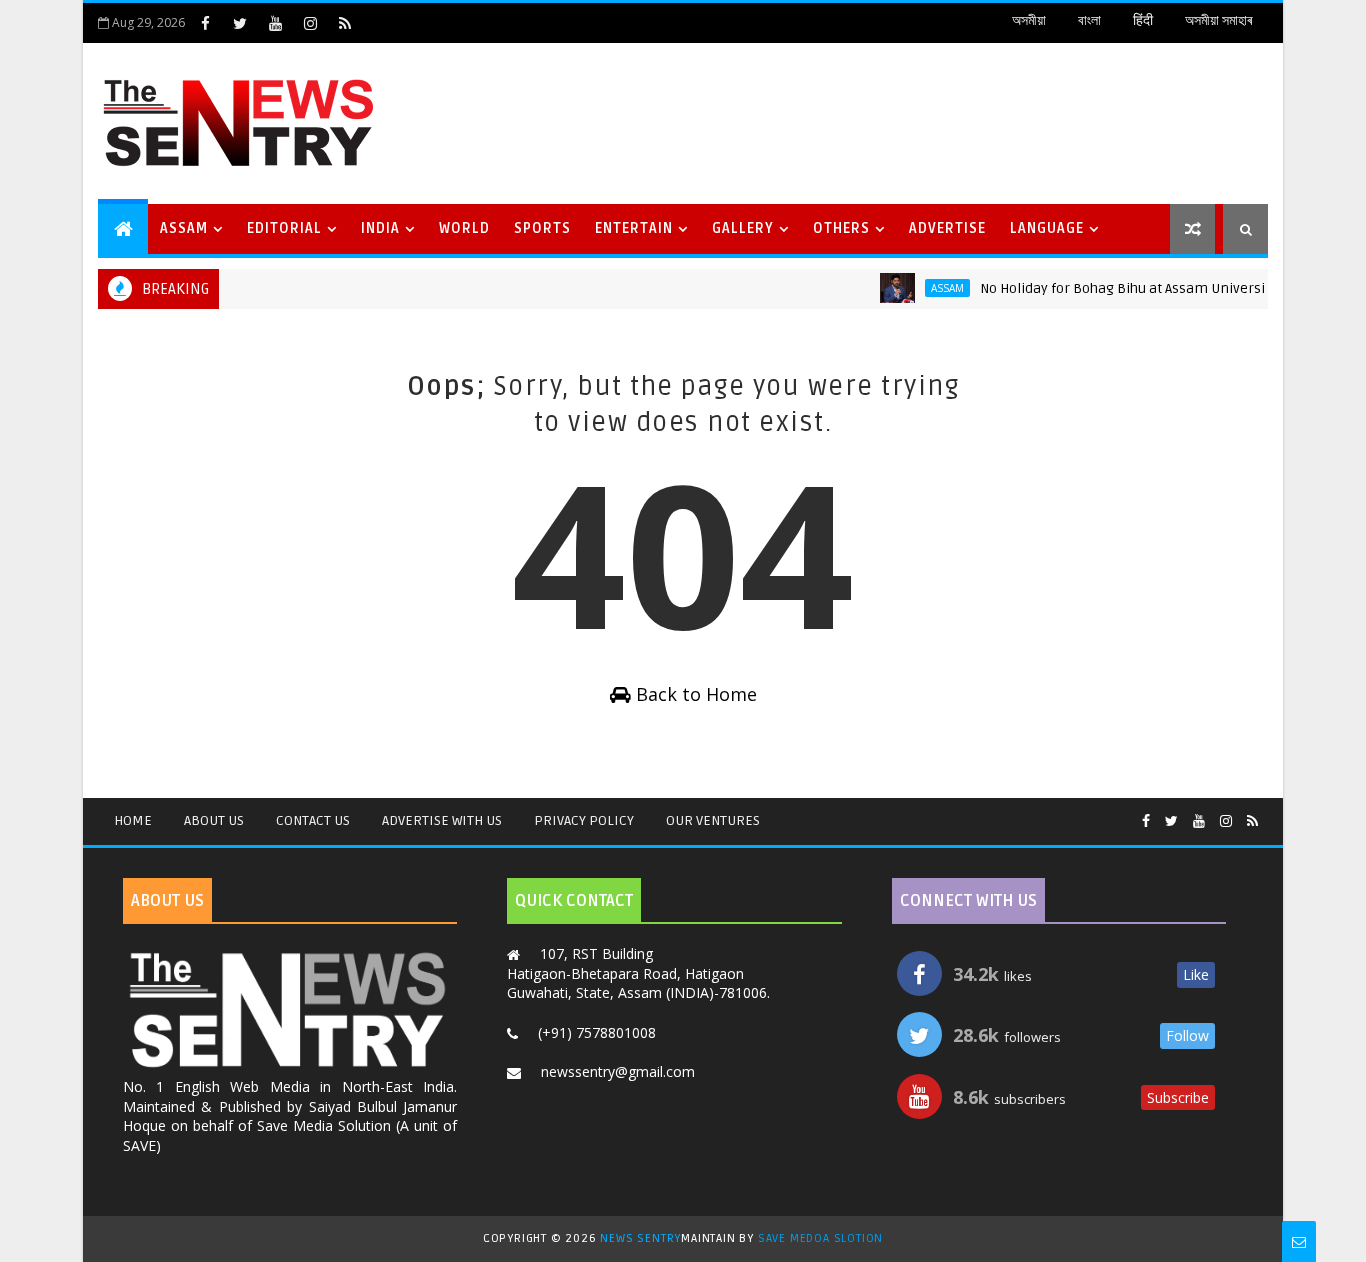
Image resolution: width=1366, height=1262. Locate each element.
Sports (542, 228)
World (464, 228)
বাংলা (1089, 20)
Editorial (284, 228)
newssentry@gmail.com (618, 1071)
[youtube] (275, 23)
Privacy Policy (584, 820)
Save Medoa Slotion (820, 1238)
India (380, 228)
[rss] (345, 23)
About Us (214, 820)
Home (133, 820)
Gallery (743, 228)
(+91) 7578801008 (597, 1032)
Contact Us (313, 820)
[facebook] (205, 23)
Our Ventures (713, 820)
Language (1047, 228)
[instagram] (310, 23)
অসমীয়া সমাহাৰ (1218, 20)
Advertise (947, 228)
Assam (184, 228)
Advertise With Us (442, 820)
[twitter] (240, 23)
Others (841, 228)
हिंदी (1143, 20)
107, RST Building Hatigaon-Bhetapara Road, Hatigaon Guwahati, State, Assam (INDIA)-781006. (638, 973)
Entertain (634, 228)
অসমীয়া (1029, 20)
